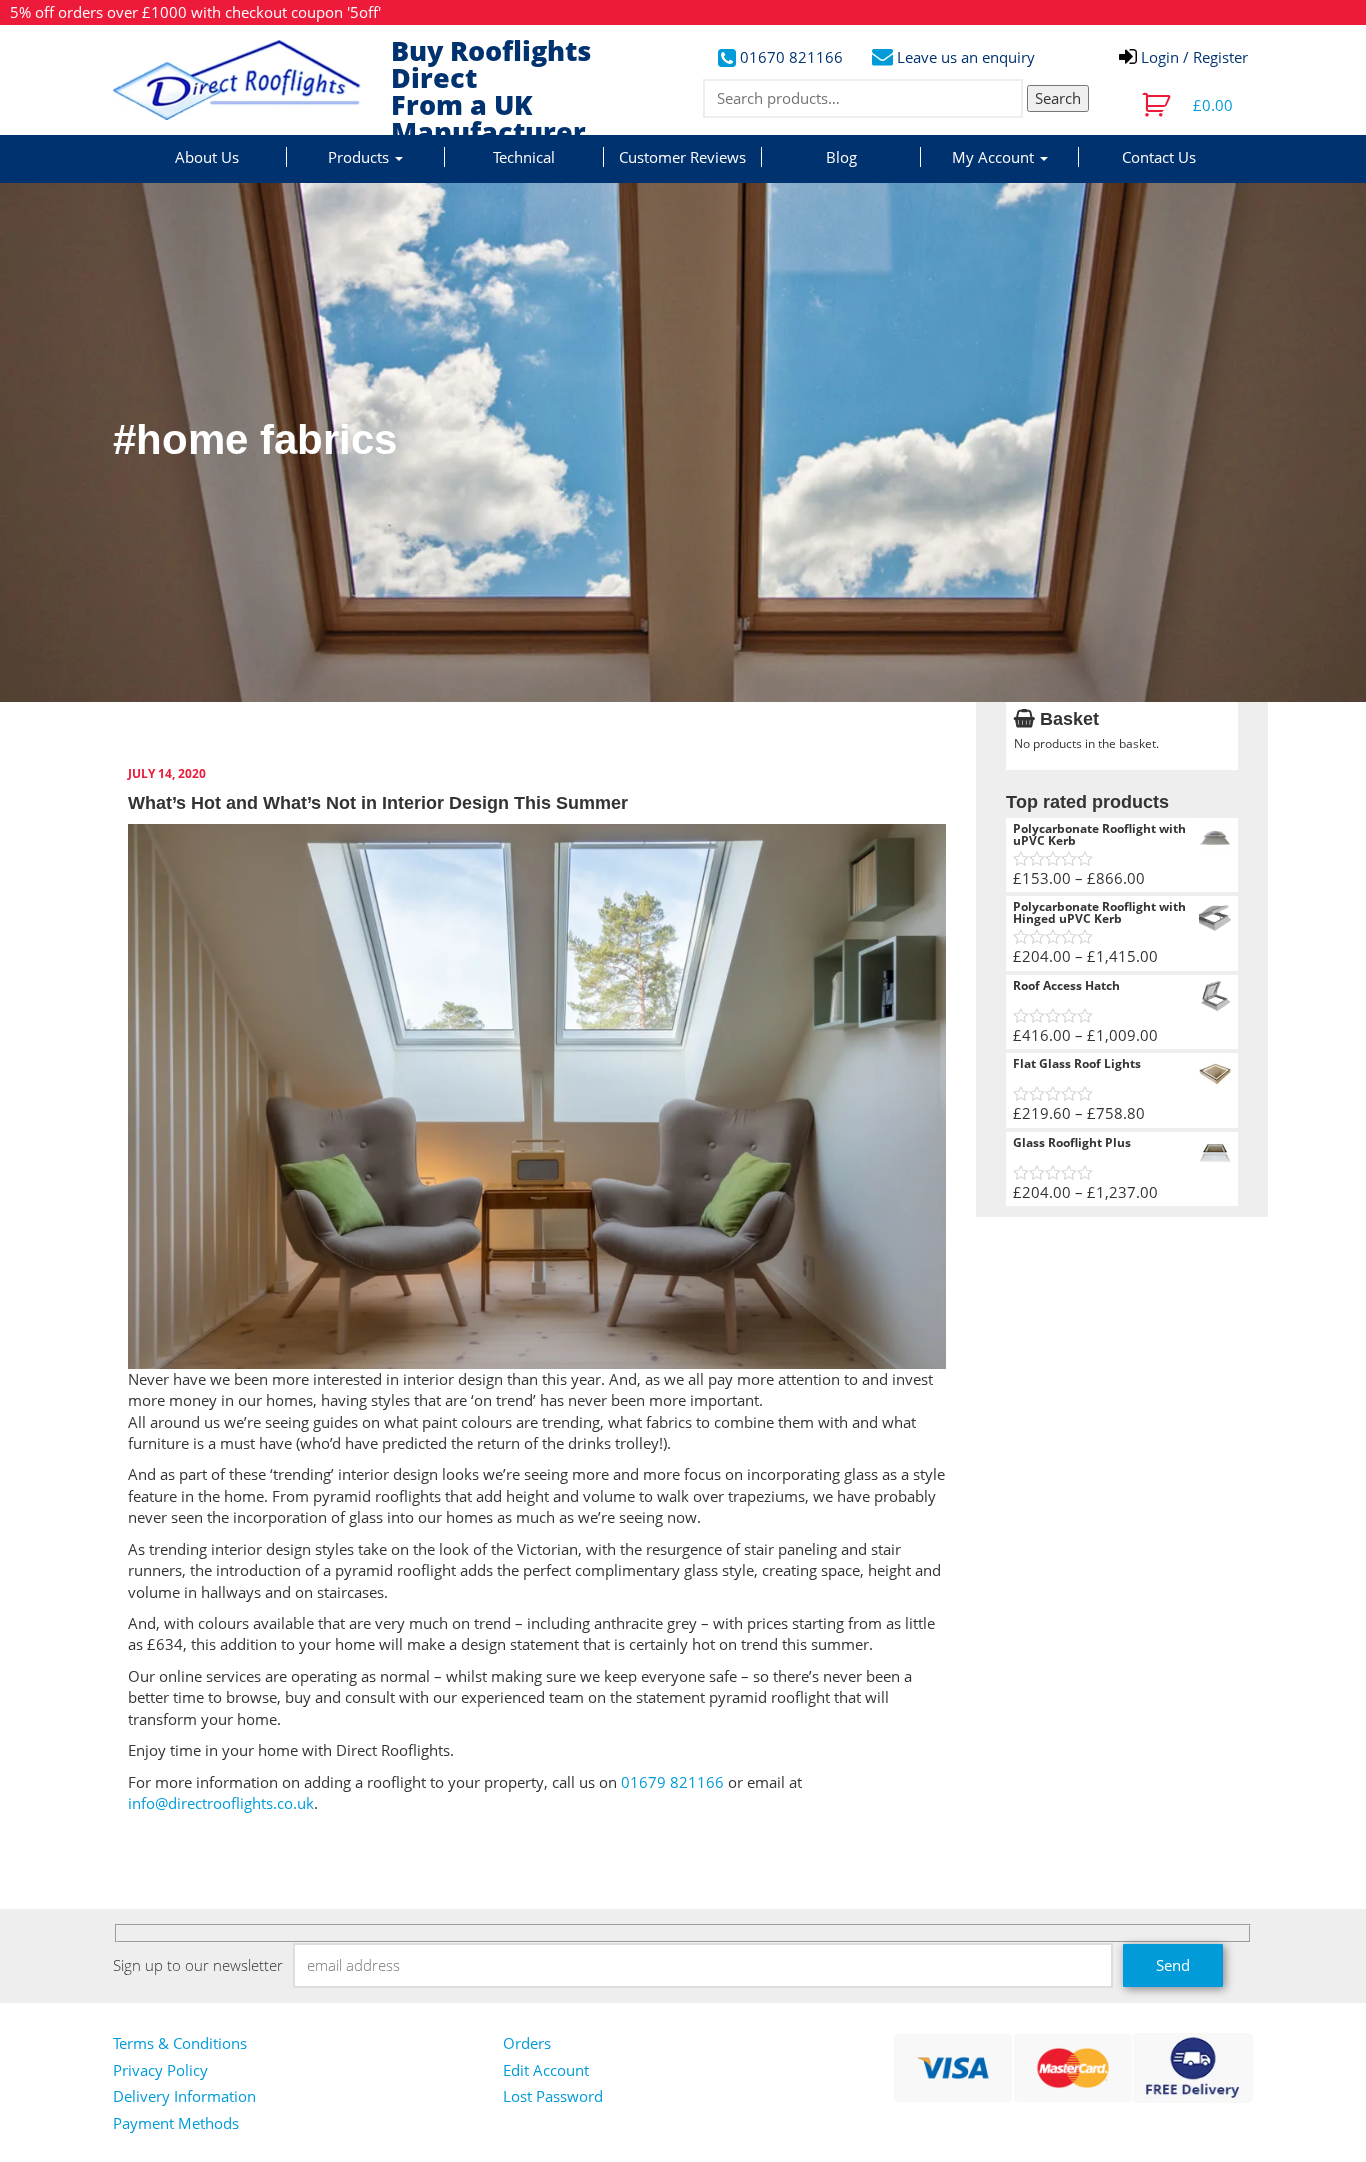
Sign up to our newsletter (198, 1965)
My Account (995, 157)
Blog (841, 157)
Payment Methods (176, 2123)
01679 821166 (672, 1782)
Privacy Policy (160, 2070)
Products (360, 157)
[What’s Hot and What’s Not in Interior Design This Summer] (537, 1094)
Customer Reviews (682, 157)
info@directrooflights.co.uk (221, 1803)
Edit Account (546, 2070)
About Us (207, 157)
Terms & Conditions (180, 2043)
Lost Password (553, 2096)
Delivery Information (184, 2096)
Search (1058, 98)
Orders (527, 2043)
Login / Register (1192, 57)
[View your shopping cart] (1158, 105)
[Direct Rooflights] (244, 80)
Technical (524, 157)
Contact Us (1159, 157)
